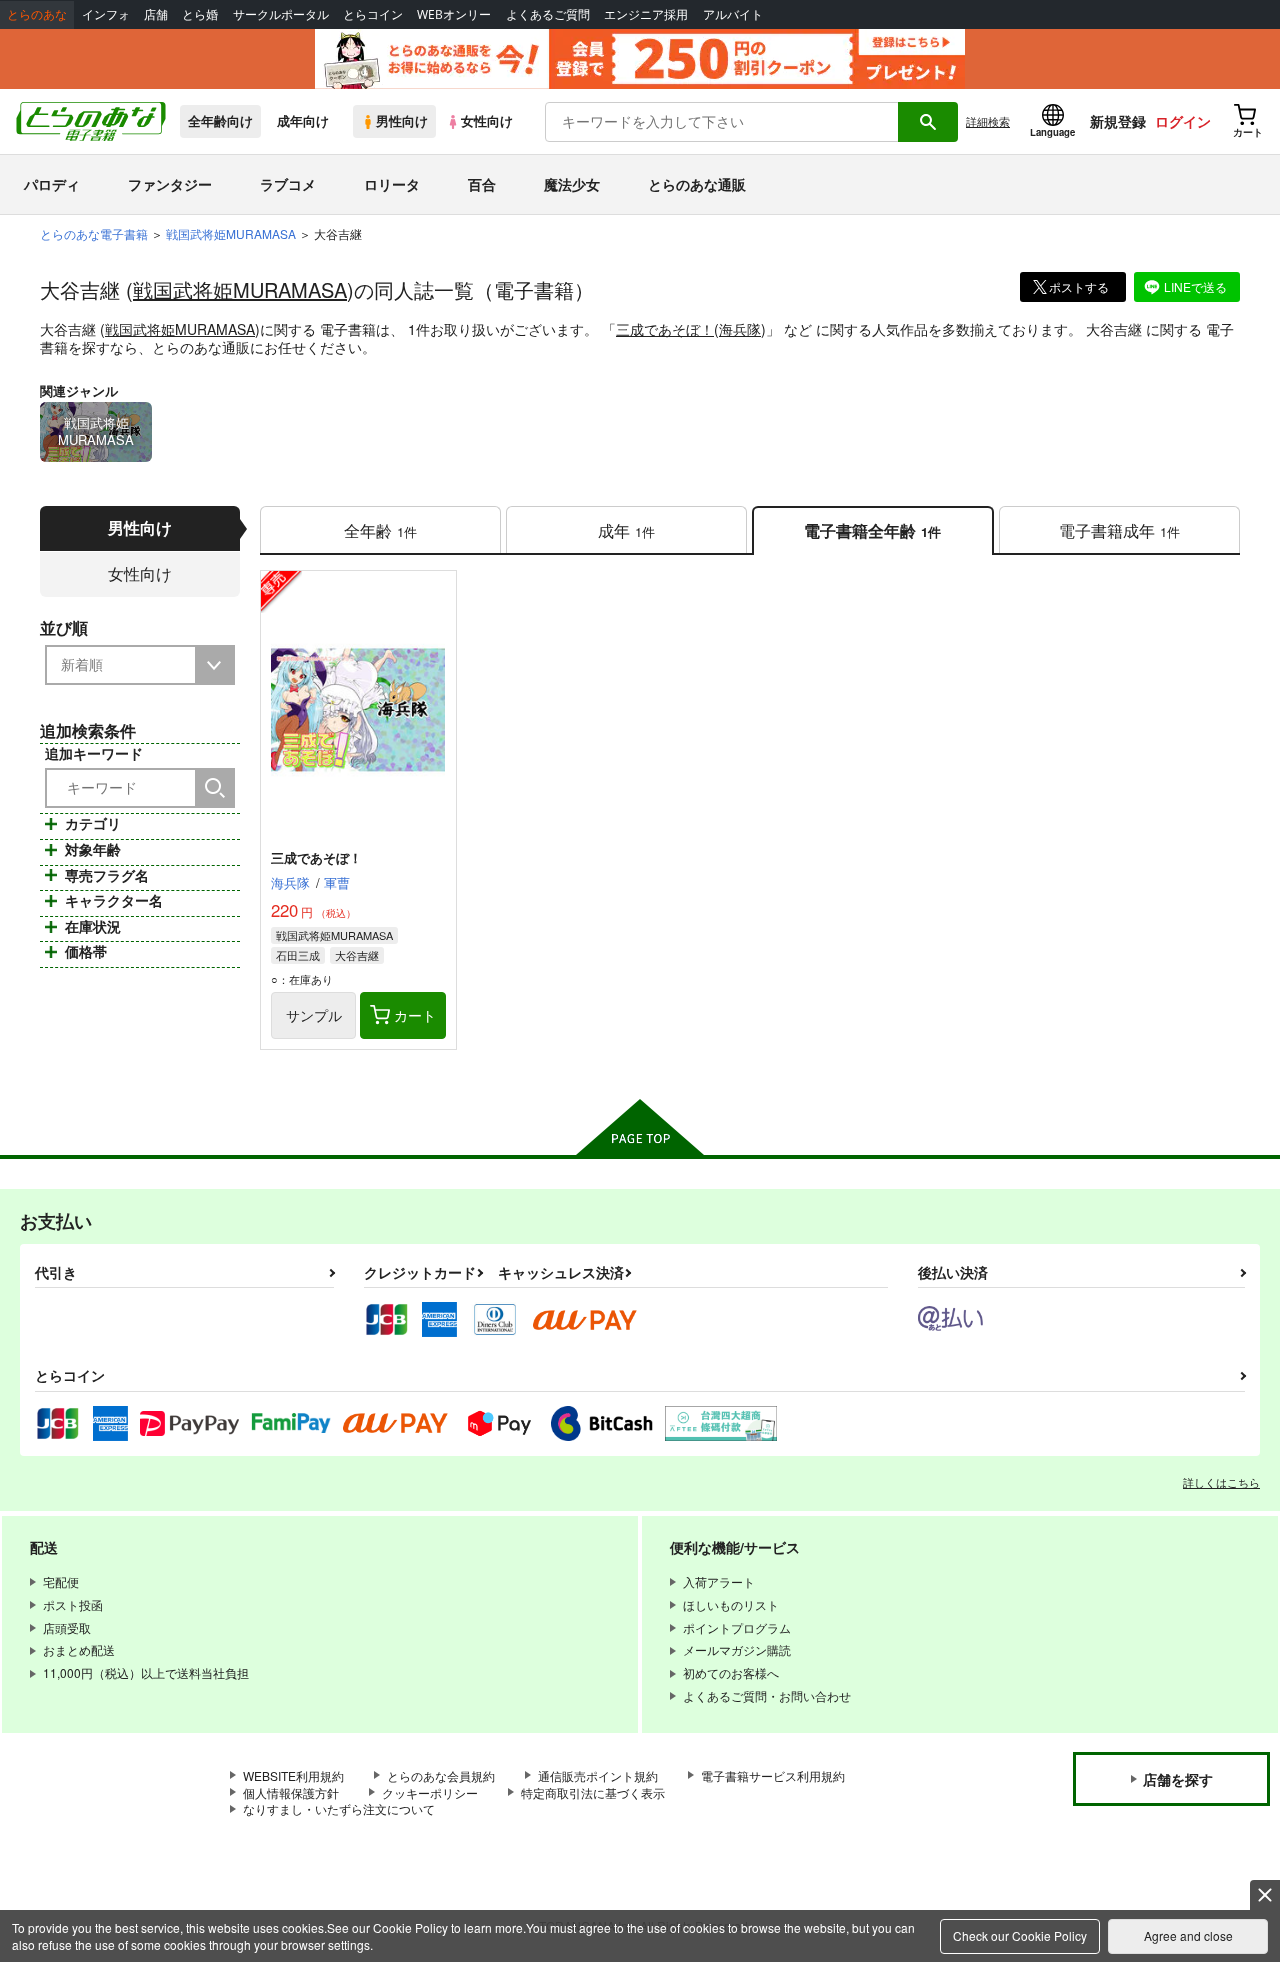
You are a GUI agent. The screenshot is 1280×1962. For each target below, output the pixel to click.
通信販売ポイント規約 (598, 1775)
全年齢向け (220, 121)
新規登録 (1118, 121)
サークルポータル (281, 14)
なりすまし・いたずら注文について (339, 1808)
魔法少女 (572, 184)
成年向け (303, 121)
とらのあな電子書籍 (94, 233)
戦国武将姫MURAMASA (240, 289)
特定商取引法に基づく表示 (593, 1792)
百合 (482, 184)
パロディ (52, 184)
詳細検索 (988, 121)
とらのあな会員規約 (441, 1775)
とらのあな (37, 14)
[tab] (380, 530)
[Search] (215, 788)
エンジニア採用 (646, 14)
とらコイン (373, 14)
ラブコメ (288, 184)
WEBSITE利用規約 (293, 1775)
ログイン (1183, 121)
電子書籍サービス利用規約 (773, 1775)
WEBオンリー (454, 14)
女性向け (487, 121)
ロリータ (392, 184)
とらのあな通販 (697, 184)
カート (415, 1015)
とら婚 (200, 14)
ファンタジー (170, 184)
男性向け (402, 121)
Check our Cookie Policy (1020, 1935)
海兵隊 (740, 329)
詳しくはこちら (1221, 1482)
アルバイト (733, 14)
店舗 (156, 14)
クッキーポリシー (430, 1792)
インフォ (106, 14)
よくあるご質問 (548, 14)
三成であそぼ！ (665, 329)
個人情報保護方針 (291, 1792)
